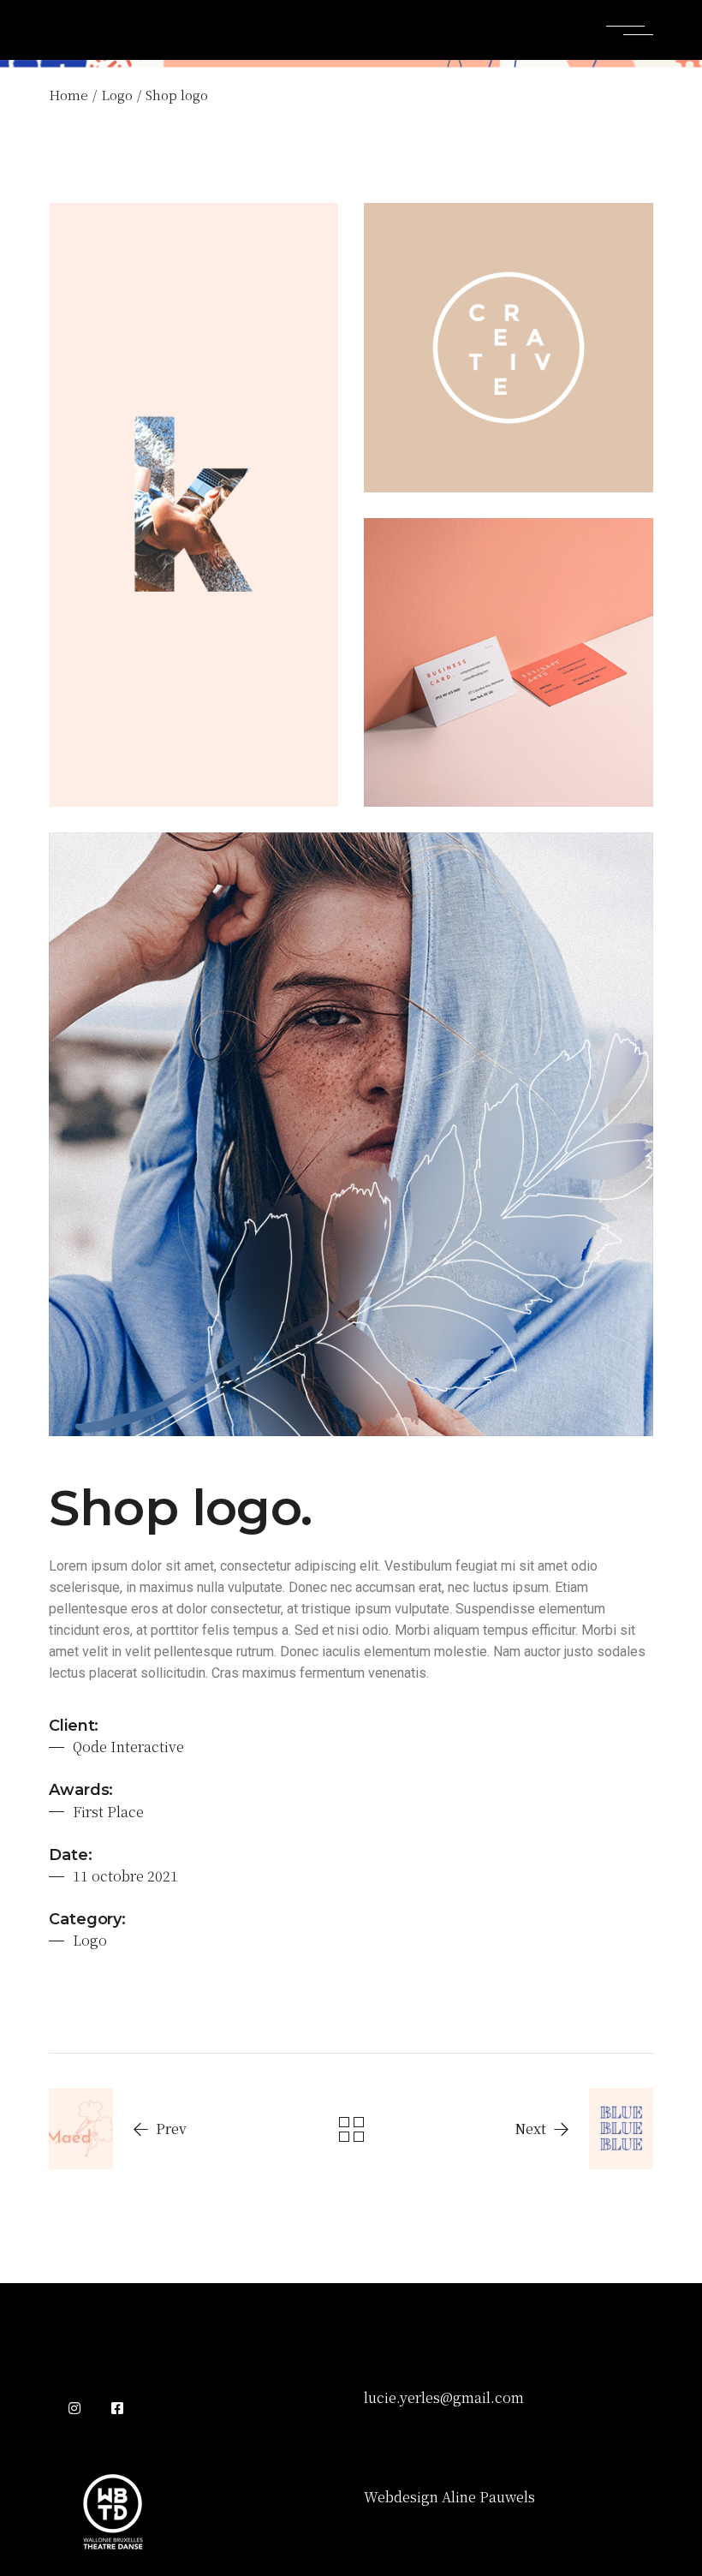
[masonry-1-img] (351, 1134)
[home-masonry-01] (509, 663)
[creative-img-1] (509, 348)
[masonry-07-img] (193, 505)
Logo (90, 1940)
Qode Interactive (128, 1747)
